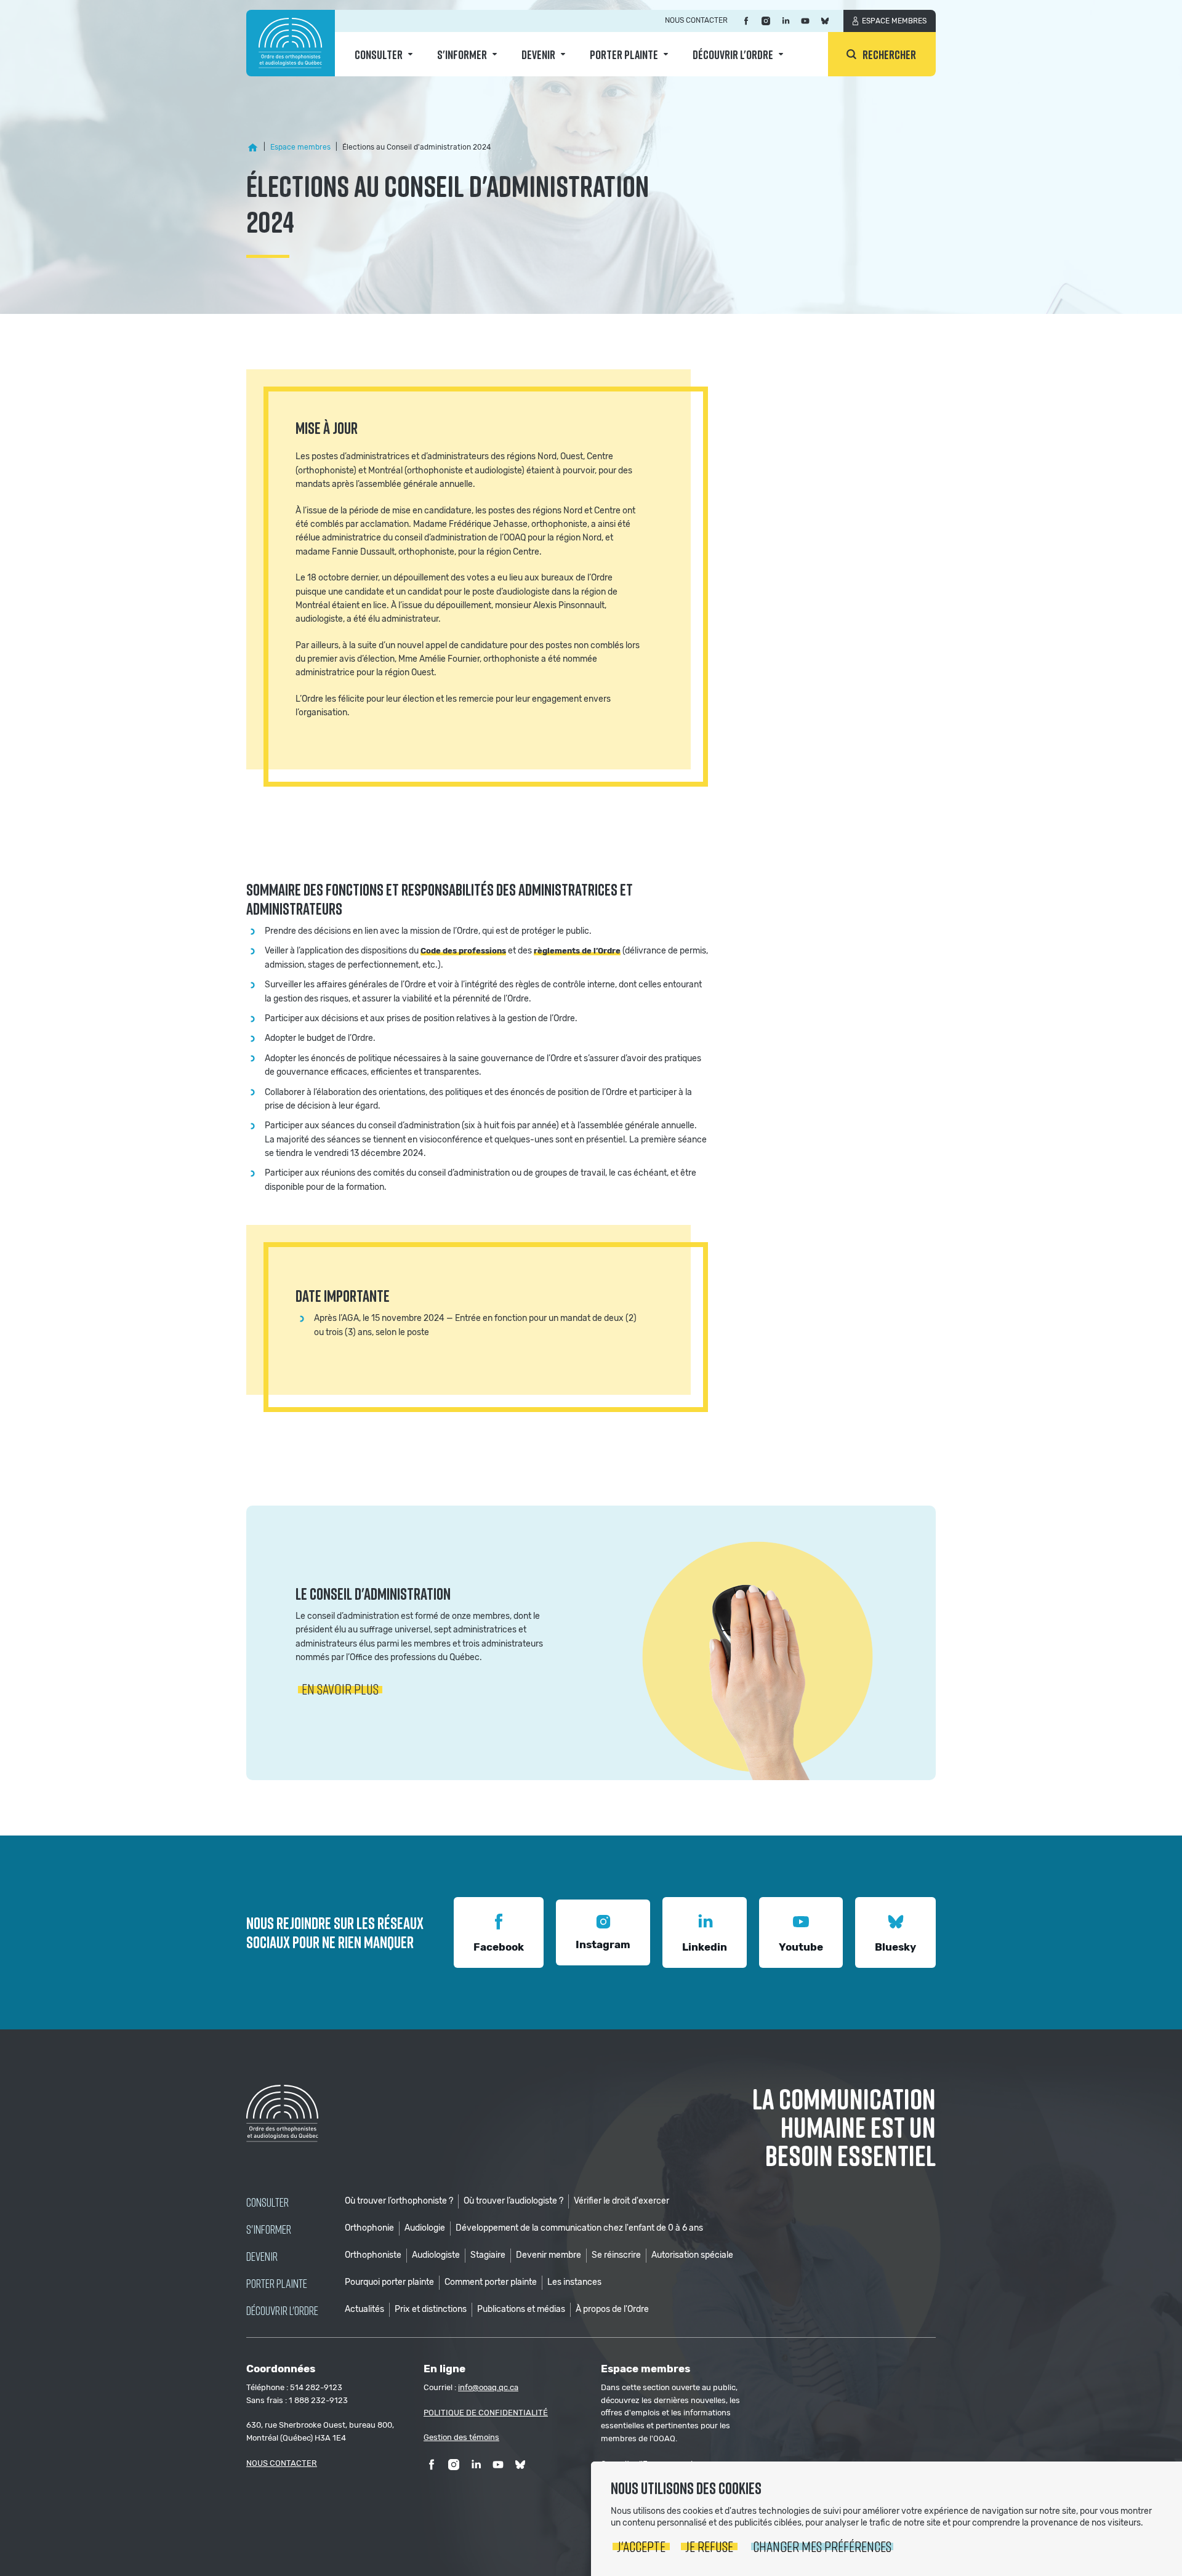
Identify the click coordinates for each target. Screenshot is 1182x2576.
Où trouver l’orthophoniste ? (399, 2201)
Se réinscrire (616, 2255)
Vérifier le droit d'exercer (621, 2201)
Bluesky (895, 1947)
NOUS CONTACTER (282, 2463)
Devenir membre (549, 2255)
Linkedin (705, 1947)
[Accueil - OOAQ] (252, 148)
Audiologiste (436, 2255)
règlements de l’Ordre (577, 951)
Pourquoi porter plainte (389, 2282)
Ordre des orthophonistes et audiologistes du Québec (291, 43)
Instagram (603, 1944)
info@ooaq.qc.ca (488, 2387)
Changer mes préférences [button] (822, 2546)
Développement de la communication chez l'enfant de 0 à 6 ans (579, 2228)
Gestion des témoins (461, 2437)
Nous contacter (696, 20)
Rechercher (889, 54)
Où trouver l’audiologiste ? (513, 2201)
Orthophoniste (373, 2255)
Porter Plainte (624, 54)
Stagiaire (488, 2255)
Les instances (574, 2282)
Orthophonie (369, 2228)
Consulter (379, 54)
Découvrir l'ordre (733, 54)
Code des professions (463, 951)
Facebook (499, 1947)
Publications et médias (521, 2309)
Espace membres (894, 21)
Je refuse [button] (709, 2546)
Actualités (364, 2309)
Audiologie (425, 2228)
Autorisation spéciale (692, 2255)
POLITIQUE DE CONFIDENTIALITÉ (486, 2413)
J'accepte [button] (641, 2546)
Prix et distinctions (431, 2309)
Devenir (538, 54)
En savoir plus (340, 1689)
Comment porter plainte (491, 2282)
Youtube (801, 1947)
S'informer (462, 54)
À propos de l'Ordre (612, 2309)
